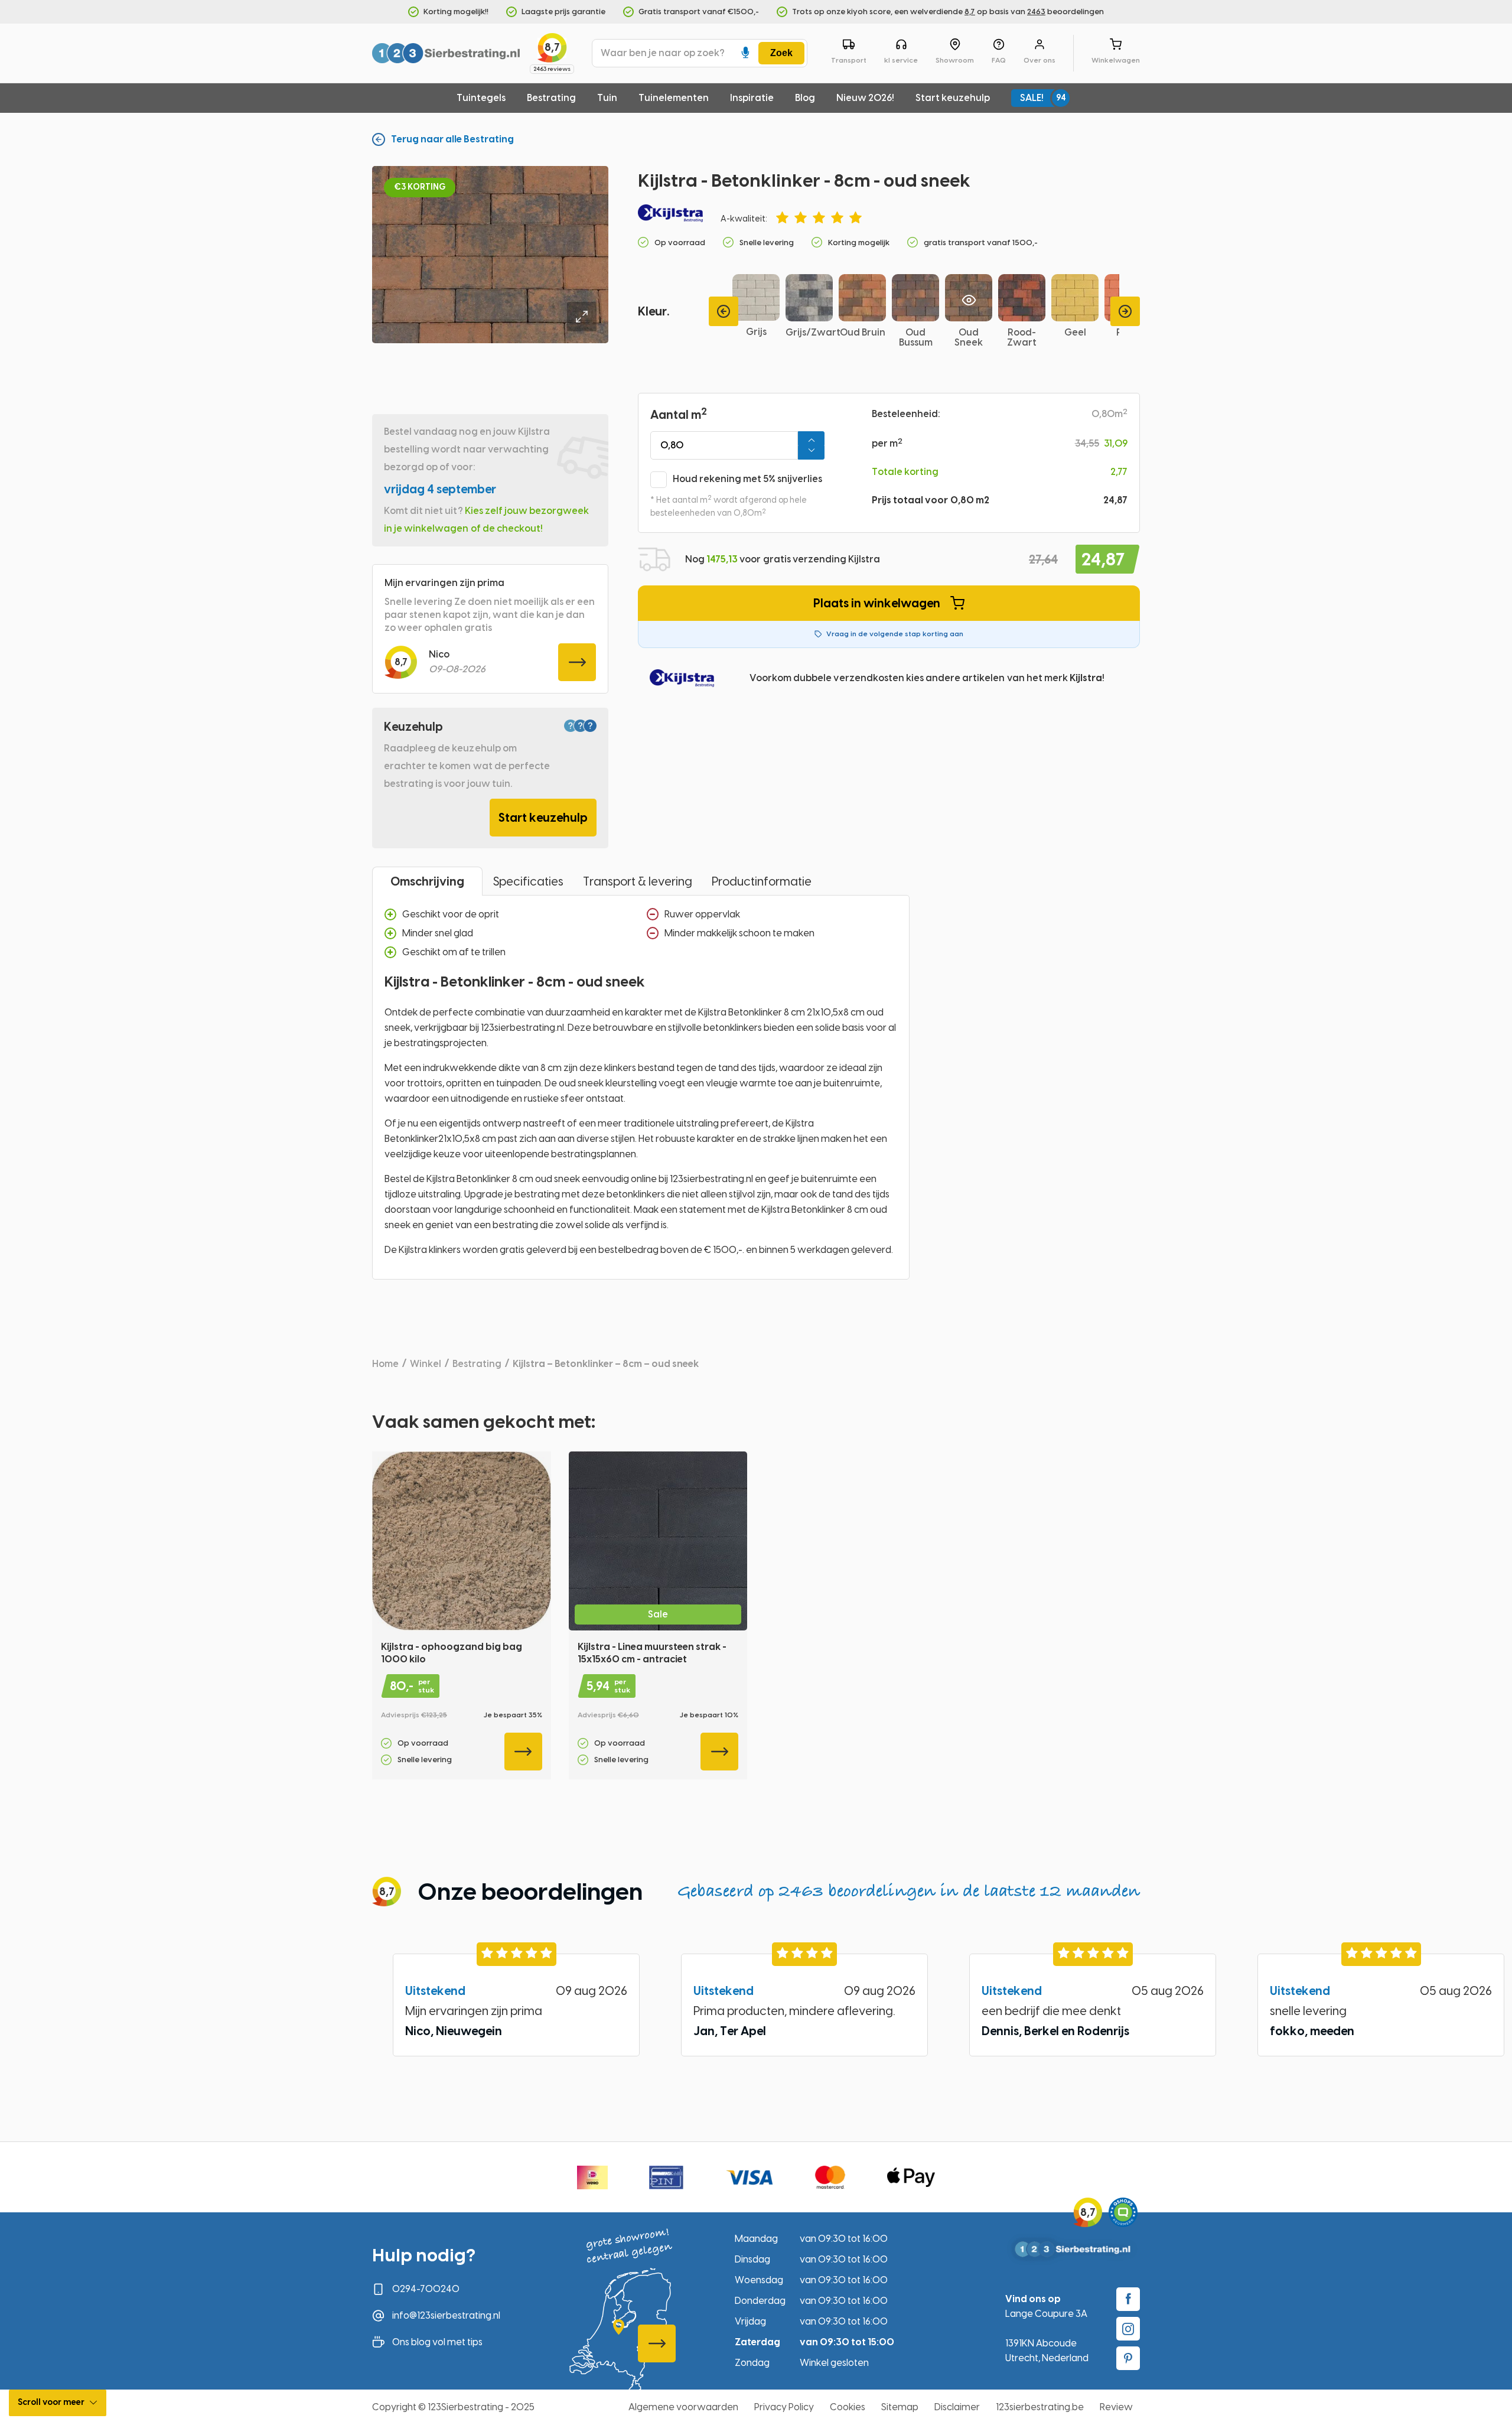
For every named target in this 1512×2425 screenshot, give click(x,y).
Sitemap (900, 2407)
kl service (901, 60)
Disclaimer (957, 2407)
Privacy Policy (784, 2407)
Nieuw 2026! (865, 98)
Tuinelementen (674, 98)
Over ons (1039, 60)
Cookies (848, 2407)
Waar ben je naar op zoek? (663, 53)
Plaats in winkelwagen (877, 603)
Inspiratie (752, 98)
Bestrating (551, 98)
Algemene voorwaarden (683, 2407)
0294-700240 (426, 2289)
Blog (805, 98)
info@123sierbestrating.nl (446, 2315)
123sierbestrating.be (1040, 2407)
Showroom (955, 60)
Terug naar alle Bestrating (452, 139)
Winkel (426, 1364)
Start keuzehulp (953, 98)
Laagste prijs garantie (563, 12)
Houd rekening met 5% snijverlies (747, 479)
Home (385, 1364)
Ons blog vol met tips (437, 2342)
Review (1116, 2407)
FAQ (999, 60)
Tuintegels (481, 98)
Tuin (607, 98)
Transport (849, 60)
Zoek (781, 53)
